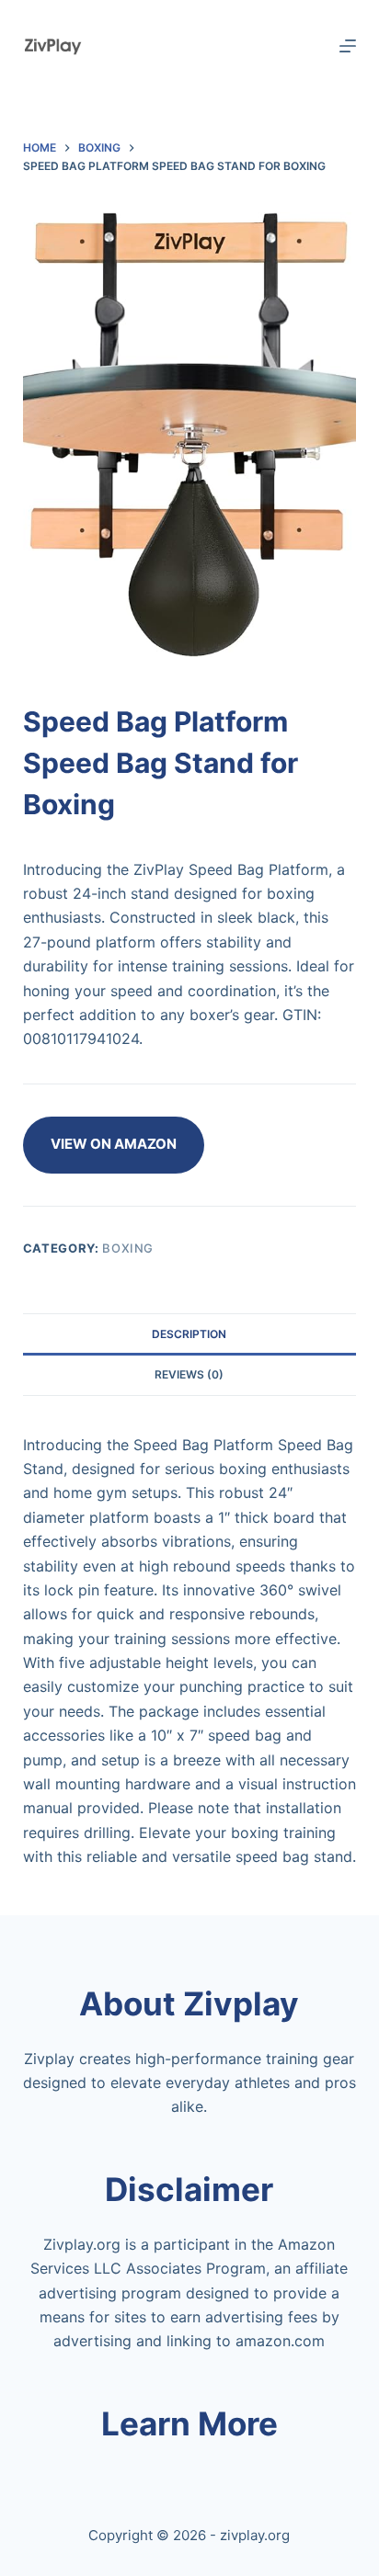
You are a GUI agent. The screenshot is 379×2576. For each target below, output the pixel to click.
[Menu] (348, 46)
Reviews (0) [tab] (189, 1374)
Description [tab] (189, 1334)
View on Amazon (114, 1144)
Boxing (128, 1248)
